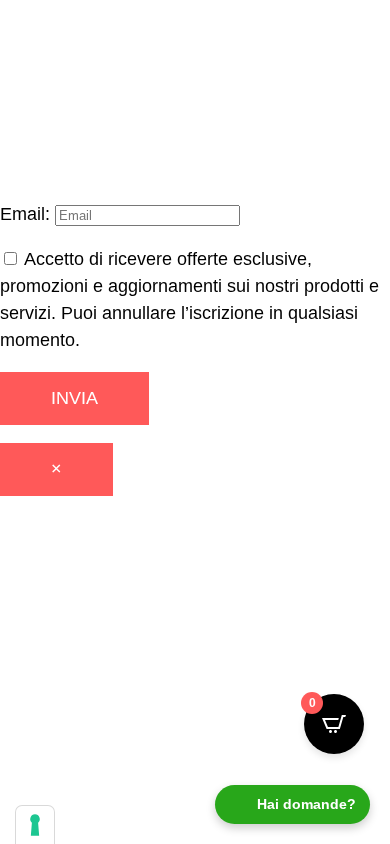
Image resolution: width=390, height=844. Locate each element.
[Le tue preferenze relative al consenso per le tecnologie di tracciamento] (35, 825)
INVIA (74, 398)
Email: (27, 214)
